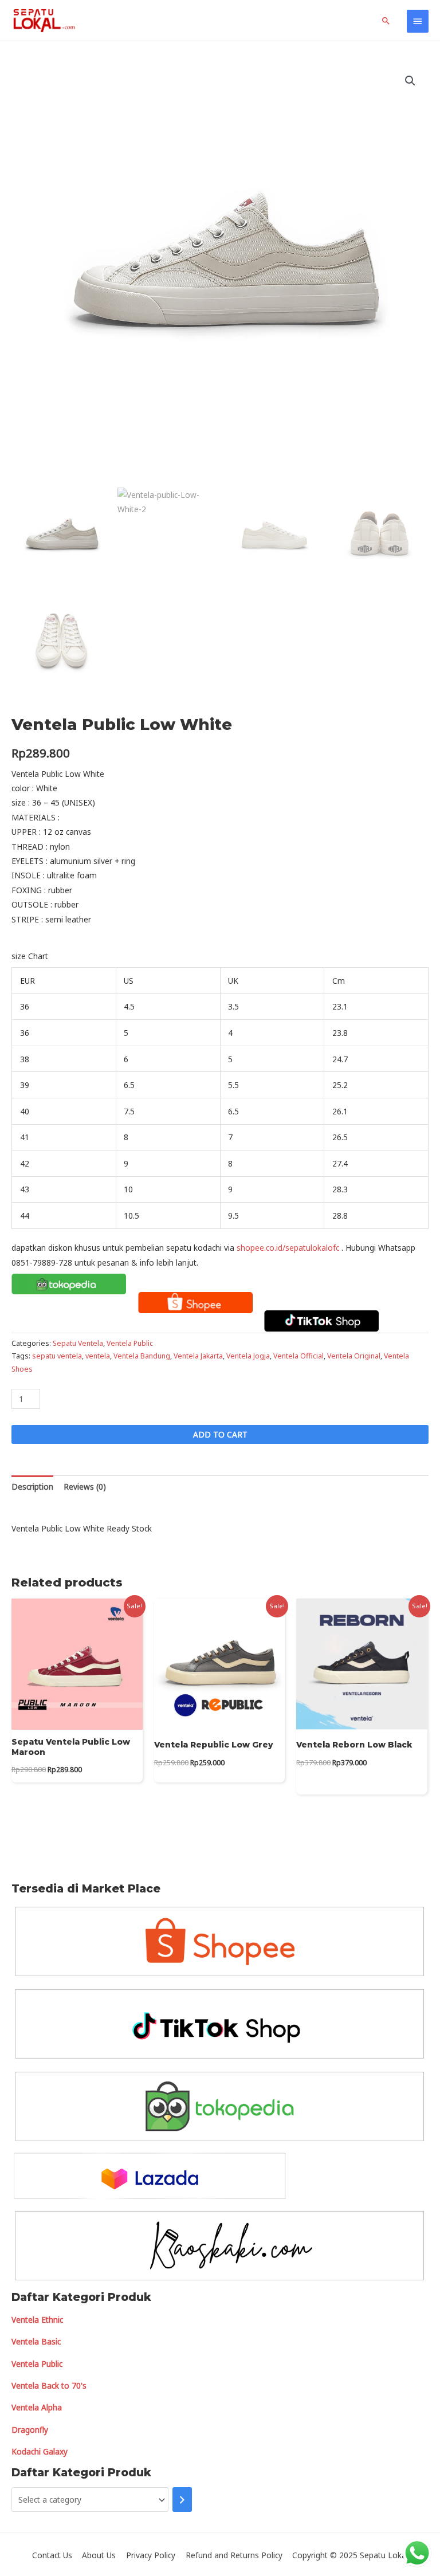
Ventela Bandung (142, 1356)
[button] (410, 81)
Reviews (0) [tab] (85, 1487)
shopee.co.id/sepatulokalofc (288, 1248)
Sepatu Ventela (78, 1343)
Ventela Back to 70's (49, 2385)
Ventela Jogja (248, 1356)
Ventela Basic (36, 2341)
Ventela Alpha (37, 2407)
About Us (99, 2555)
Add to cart (220, 1434)
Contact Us (52, 2555)
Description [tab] (32, 1487)
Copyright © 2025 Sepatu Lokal (350, 2555)
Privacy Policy (151, 2555)
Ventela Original (354, 1356)
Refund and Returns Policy (234, 2555)
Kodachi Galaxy (40, 2451)
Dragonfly (30, 2430)
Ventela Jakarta (198, 1356)
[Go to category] (182, 2500)
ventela (98, 1356)
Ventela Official (298, 1356)
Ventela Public (130, 1343)
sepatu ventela (57, 1356)
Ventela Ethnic (37, 2320)
